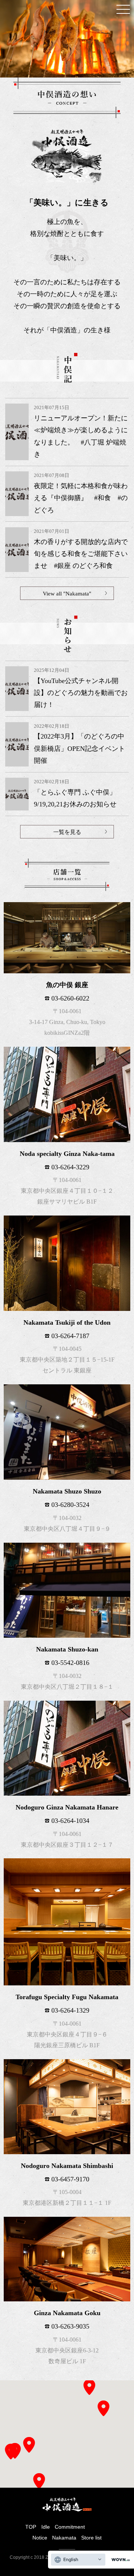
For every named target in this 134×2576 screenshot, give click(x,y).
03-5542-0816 (70, 1663)
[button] (11, 2452)
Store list (91, 2538)
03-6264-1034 (70, 1821)
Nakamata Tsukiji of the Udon (67, 1322)
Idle (46, 2527)
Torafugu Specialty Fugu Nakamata (67, 1997)
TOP (31, 2527)
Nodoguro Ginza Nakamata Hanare (67, 1807)
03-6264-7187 (70, 1336)
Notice (40, 2538)
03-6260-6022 (70, 998)
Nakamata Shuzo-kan (67, 1649)
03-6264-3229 (70, 1167)
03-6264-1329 (70, 2010)
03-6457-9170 (70, 2179)
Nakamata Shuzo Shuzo (67, 1491)
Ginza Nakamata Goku (67, 2313)
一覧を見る (67, 832)
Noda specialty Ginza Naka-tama (67, 1154)
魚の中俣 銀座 (67, 985)
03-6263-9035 (70, 2326)
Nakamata (64, 2538)
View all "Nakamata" (67, 594)
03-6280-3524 (70, 1505)
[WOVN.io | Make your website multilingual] (119, 2560)
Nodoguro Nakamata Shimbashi (67, 2166)
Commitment (70, 2527)
